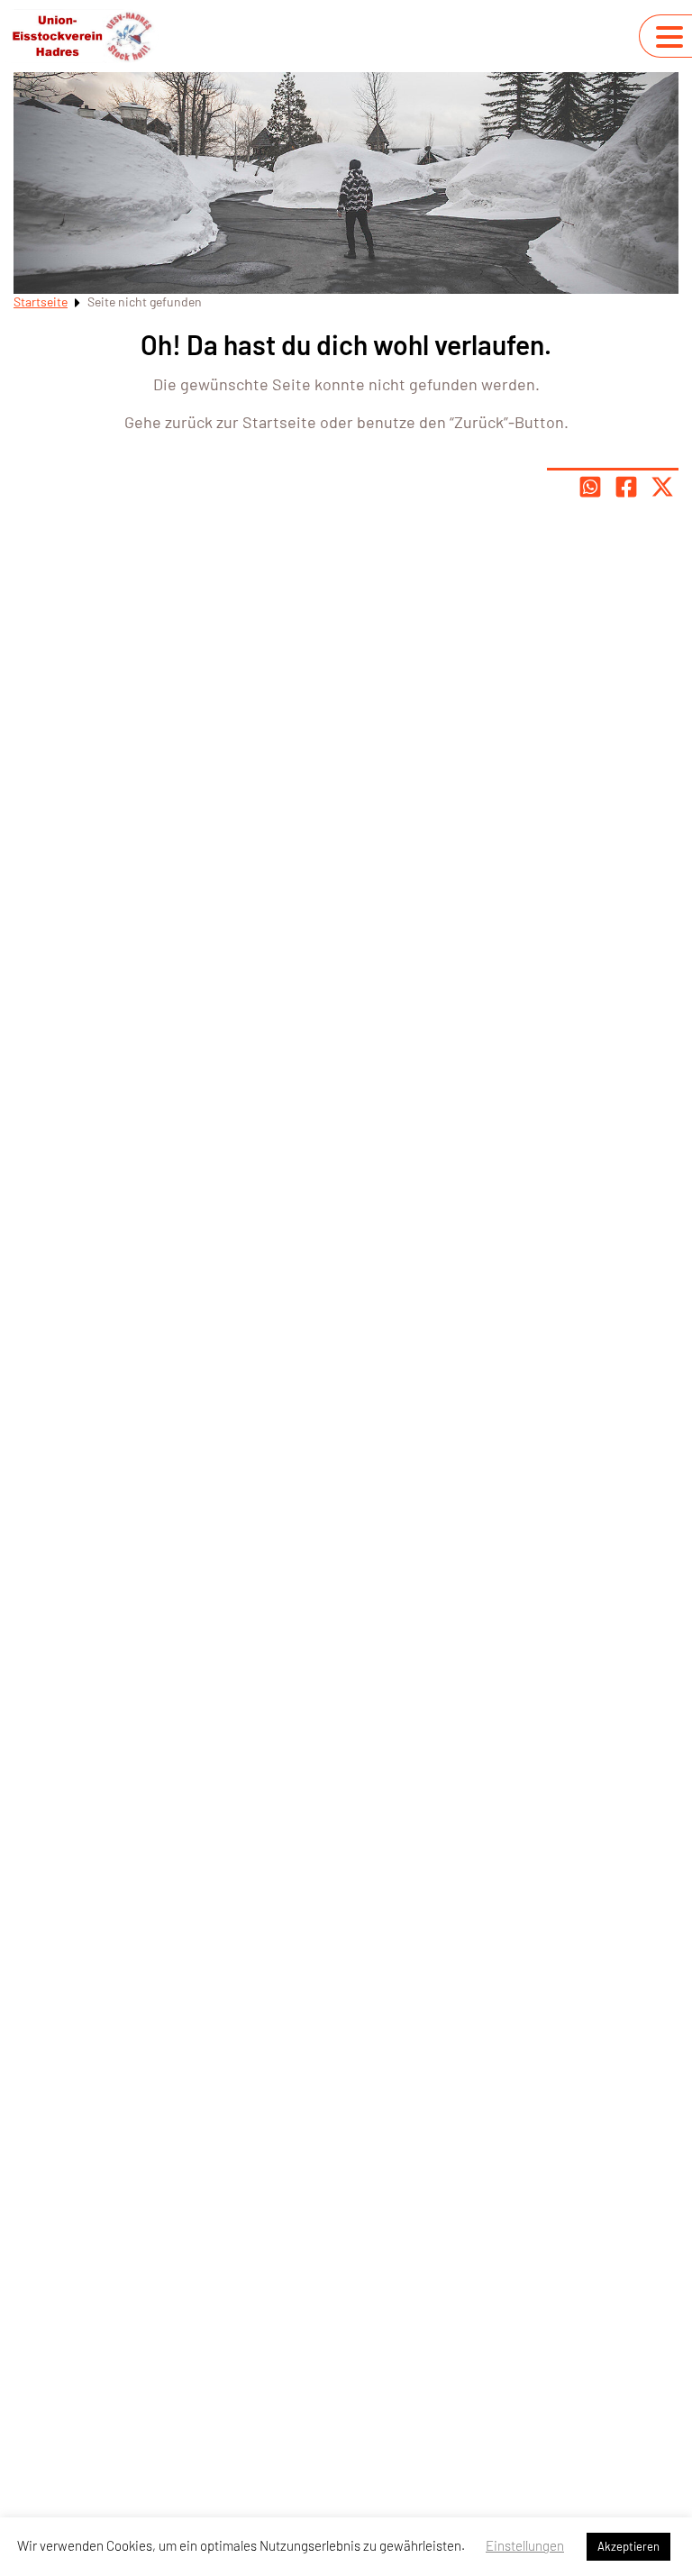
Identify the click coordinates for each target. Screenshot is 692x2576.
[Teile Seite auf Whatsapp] (590, 487)
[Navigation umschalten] (669, 37)
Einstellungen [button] (525, 2545)
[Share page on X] (662, 487)
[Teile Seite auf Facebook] (626, 487)
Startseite (41, 301)
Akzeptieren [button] (628, 2546)
